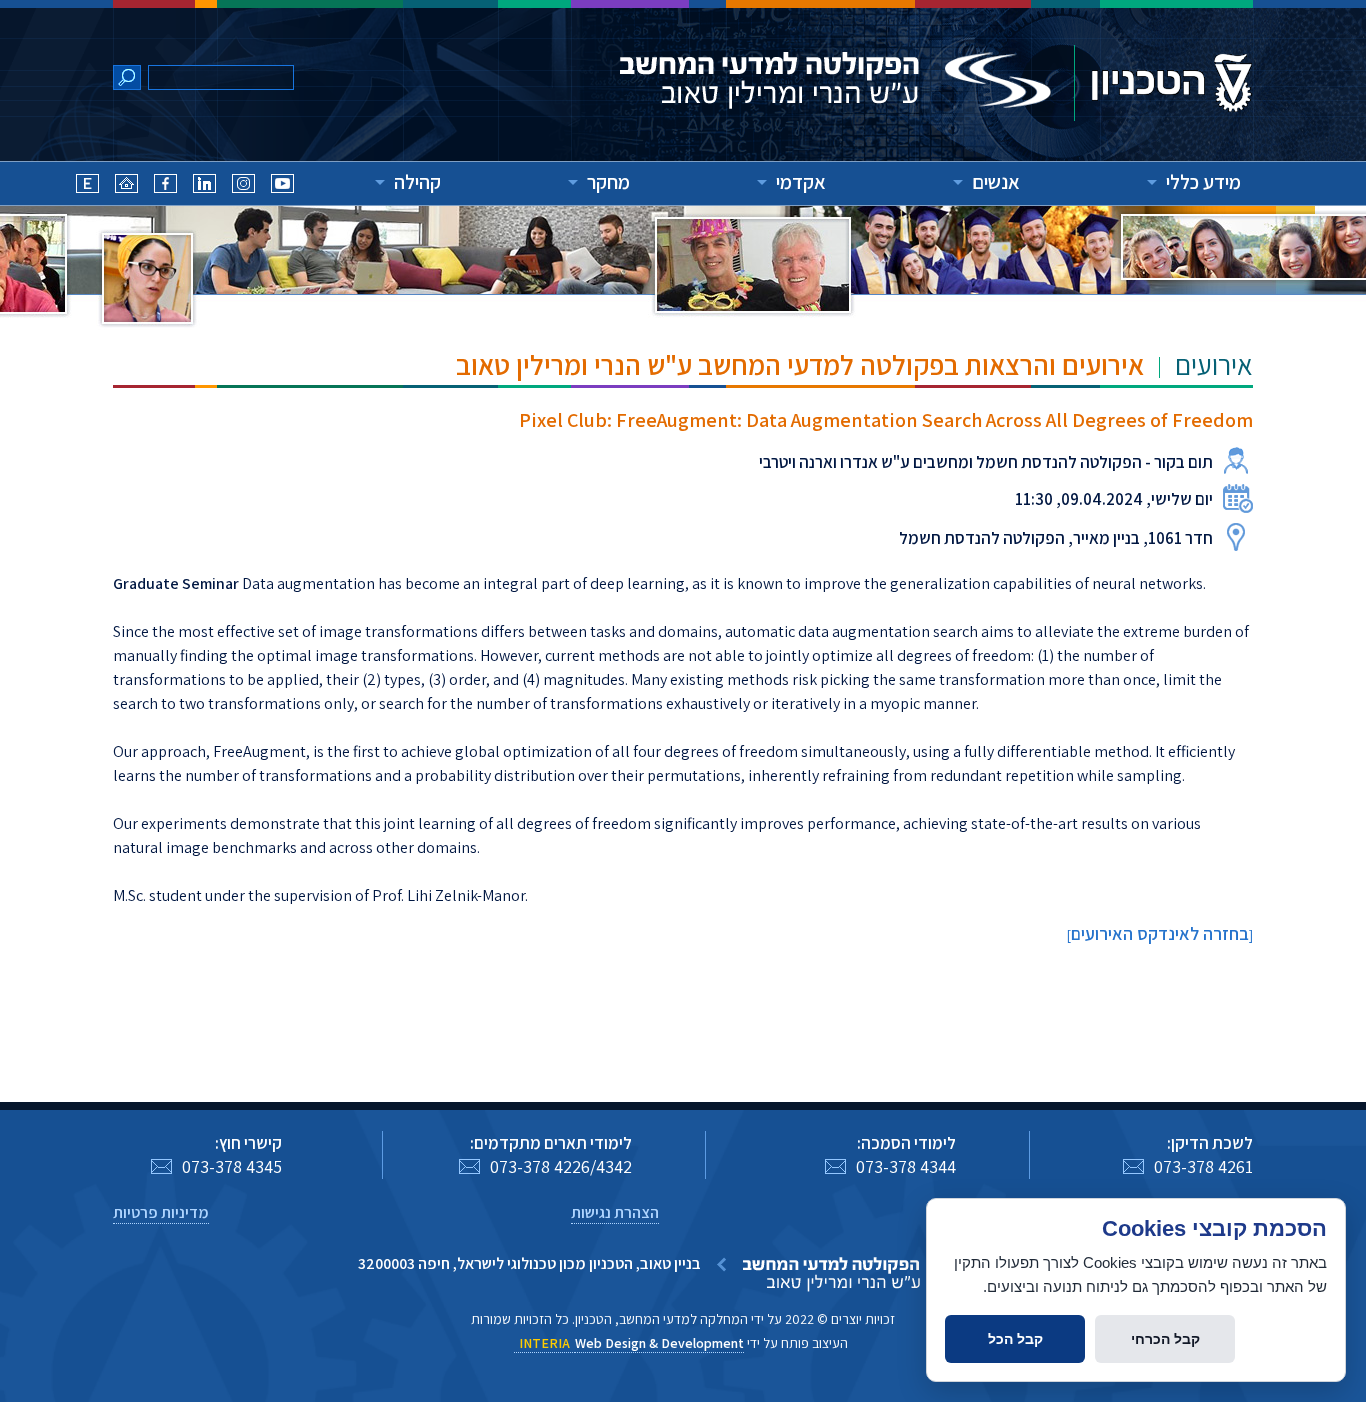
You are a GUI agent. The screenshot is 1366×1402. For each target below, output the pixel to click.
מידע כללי (1203, 182)
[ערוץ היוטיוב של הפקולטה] (282, 186)
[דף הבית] (126, 186)
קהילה (417, 182)
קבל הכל (1015, 1339)
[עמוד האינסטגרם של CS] (243, 186)
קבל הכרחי (1165, 1339)
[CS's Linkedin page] (204, 186)
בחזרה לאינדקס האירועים (1160, 933)
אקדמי (801, 182)
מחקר (608, 182)
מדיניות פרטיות (161, 1212)
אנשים (996, 182)
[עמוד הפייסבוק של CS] (165, 186)
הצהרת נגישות (615, 1212)
